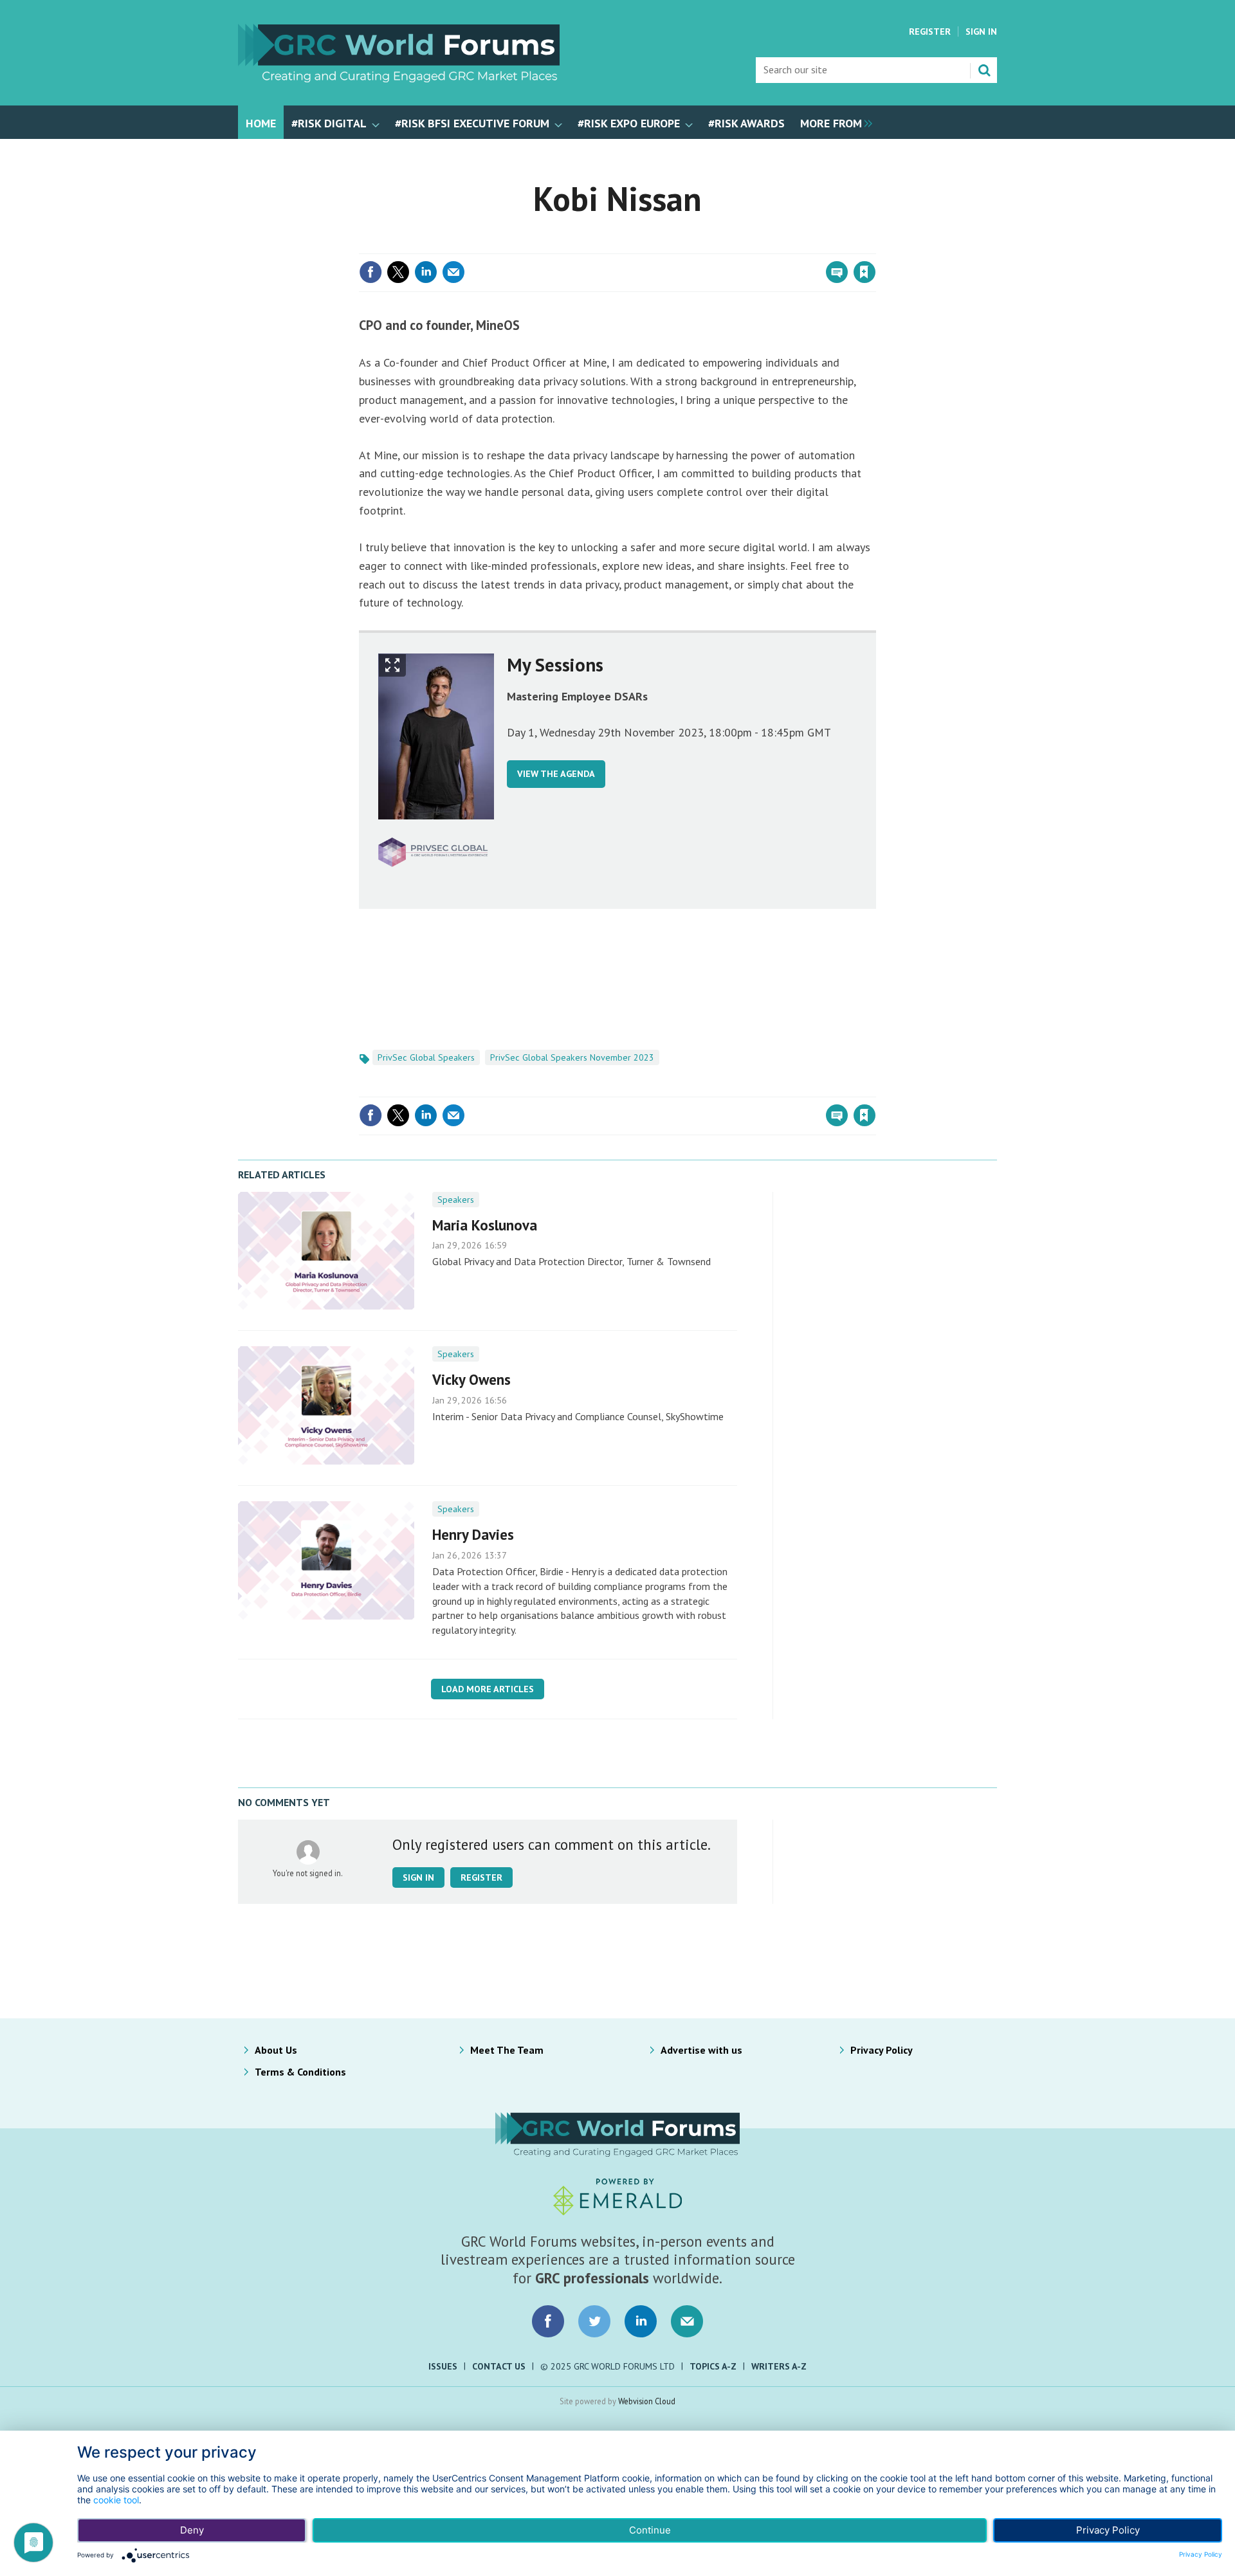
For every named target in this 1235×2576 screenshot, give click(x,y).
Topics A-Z (713, 2366)
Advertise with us (701, 2050)
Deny (192, 2530)
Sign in (713, 246)
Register (930, 32)
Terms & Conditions (300, 2072)
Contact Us (499, 2366)
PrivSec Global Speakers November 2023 (572, 1057)
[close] (874, 246)
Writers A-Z (779, 2366)
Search (984, 70)
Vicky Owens (471, 1379)
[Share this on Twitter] (398, 272)
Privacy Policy (882, 2050)
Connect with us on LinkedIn (641, 2321)
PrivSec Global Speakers (426, 1057)
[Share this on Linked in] (426, 272)
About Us (276, 2050)
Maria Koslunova (485, 1225)
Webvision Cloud (647, 2401)
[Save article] (864, 272)
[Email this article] (453, 272)
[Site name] (399, 78)
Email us (687, 2321)
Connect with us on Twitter (594, 2321)
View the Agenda (556, 774)
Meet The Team (507, 2050)
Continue (650, 2530)
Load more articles (488, 1689)
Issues (443, 2366)
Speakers (456, 1200)
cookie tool (116, 2500)
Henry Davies (473, 1534)
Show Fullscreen (392, 665)
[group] (833, 122)
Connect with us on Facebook (548, 2321)
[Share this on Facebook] (370, 272)
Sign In (981, 32)
